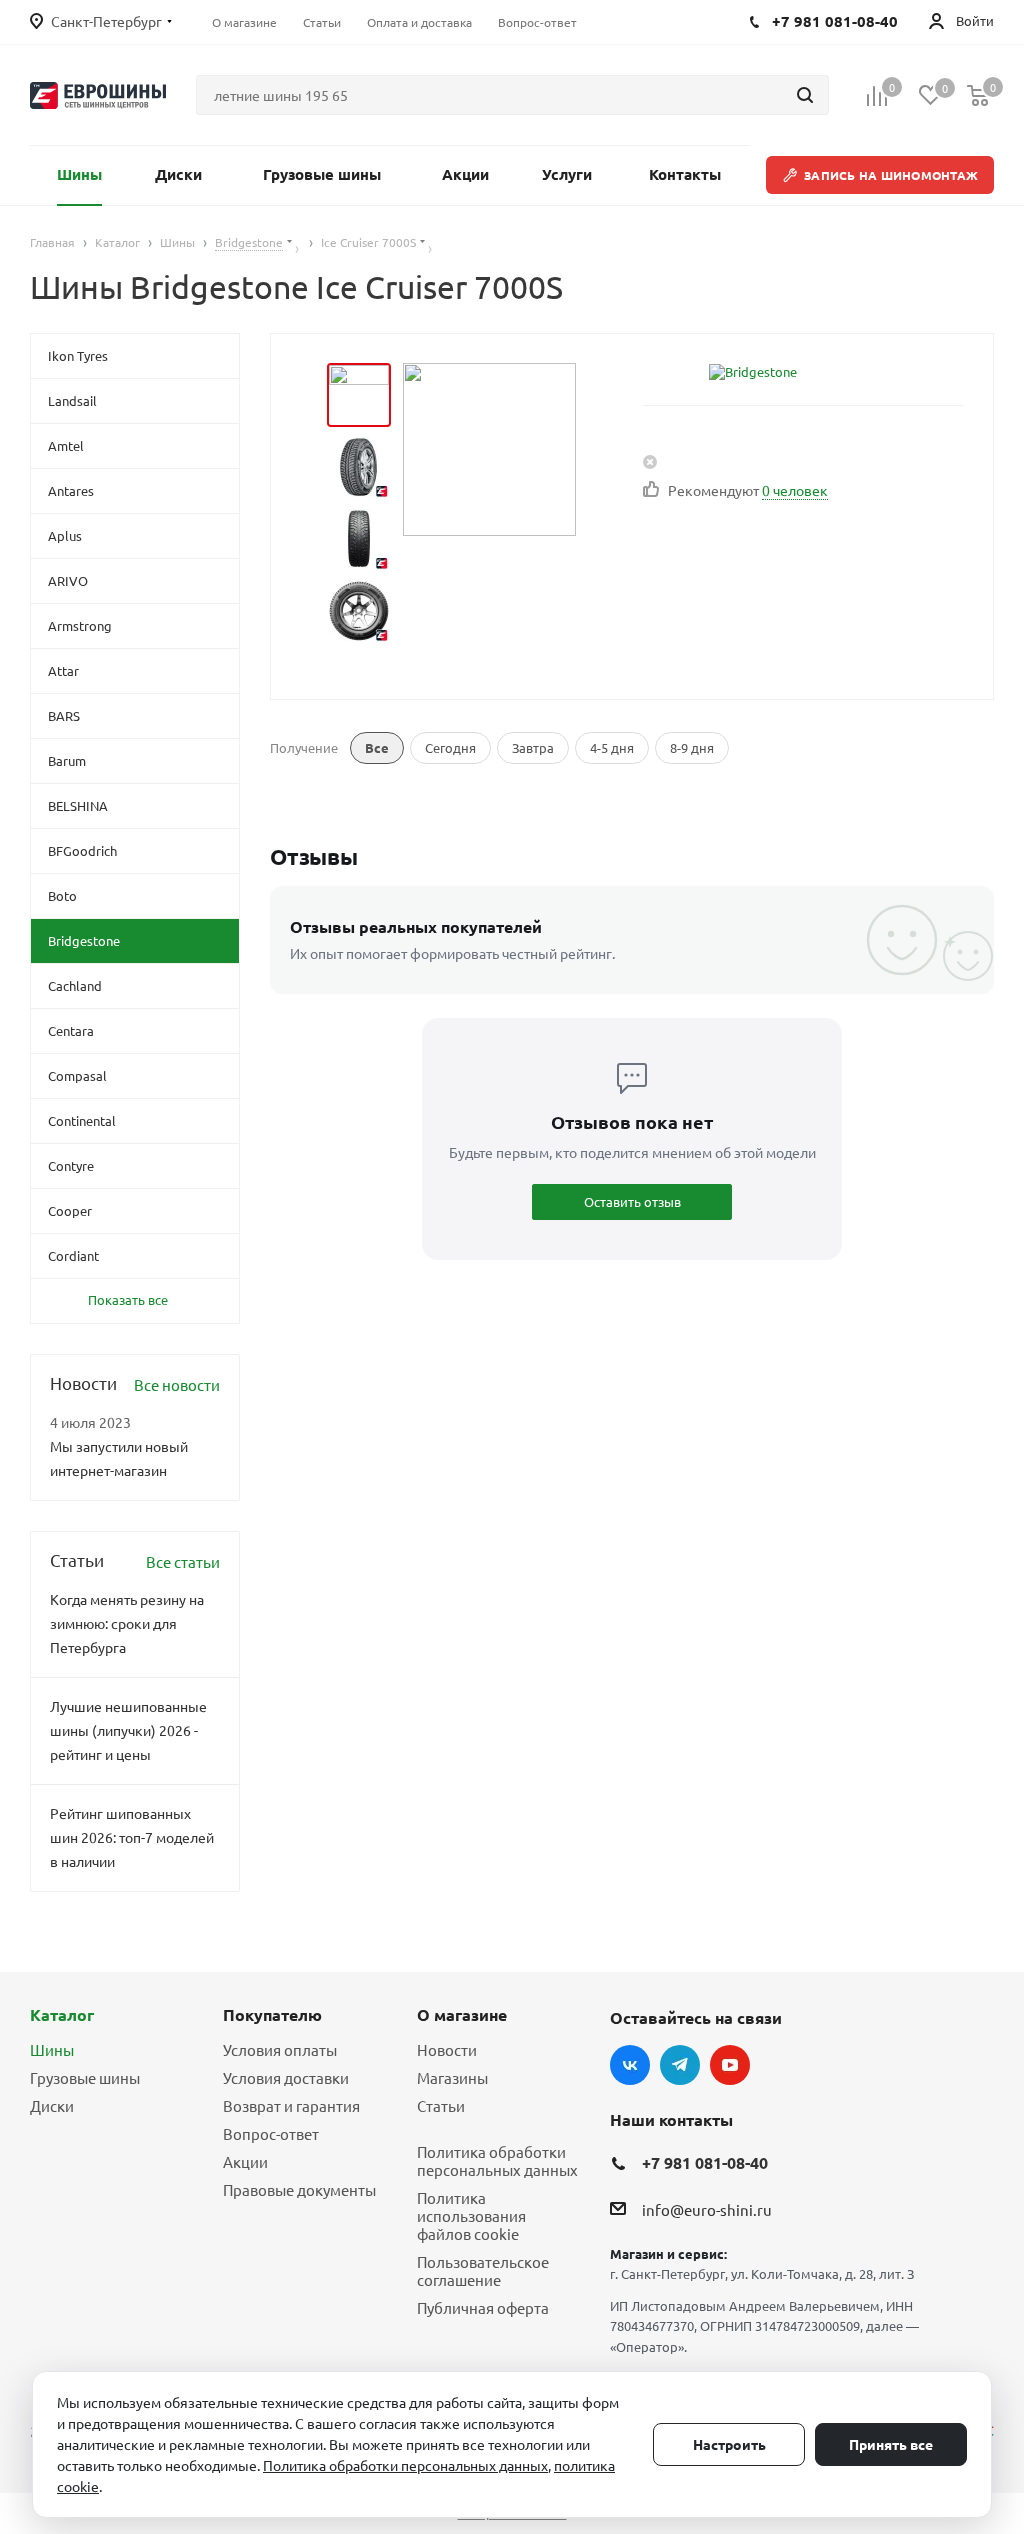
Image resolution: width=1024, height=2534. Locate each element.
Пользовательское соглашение (483, 2270)
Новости (447, 2049)
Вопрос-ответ (271, 2133)
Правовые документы (299, 2189)
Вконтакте (630, 2065)
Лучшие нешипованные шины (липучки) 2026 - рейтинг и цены (128, 1730)
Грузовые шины (85, 2077)
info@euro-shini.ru (707, 2209)
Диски (52, 2105)
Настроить (729, 2444)
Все (377, 747)
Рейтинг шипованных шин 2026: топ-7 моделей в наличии (132, 1837)
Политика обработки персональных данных (497, 2160)
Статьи (441, 2105)
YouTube (730, 2065)
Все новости (177, 1384)
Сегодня (450, 747)
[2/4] (359, 467)
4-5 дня (612, 747)
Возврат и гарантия (291, 2105)
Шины (52, 2049)
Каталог (62, 2014)
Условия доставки (286, 2077)
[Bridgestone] (753, 372)
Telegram (680, 2065)
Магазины (452, 2077)
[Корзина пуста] (978, 95)
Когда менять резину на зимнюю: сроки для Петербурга (127, 1623)
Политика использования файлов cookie (471, 2215)
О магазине (462, 2014)
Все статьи (183, 1561)
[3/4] (359, 539)
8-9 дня (692, 747)
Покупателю (272, 2014)
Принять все (891, 2444)
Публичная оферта (483, 2307)
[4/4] (359, 611)
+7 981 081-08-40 (705, 2162)
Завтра (533, 747)
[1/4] (359, 395)
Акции (245, 2161)
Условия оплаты (280, 2049)
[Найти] (805, 95)
